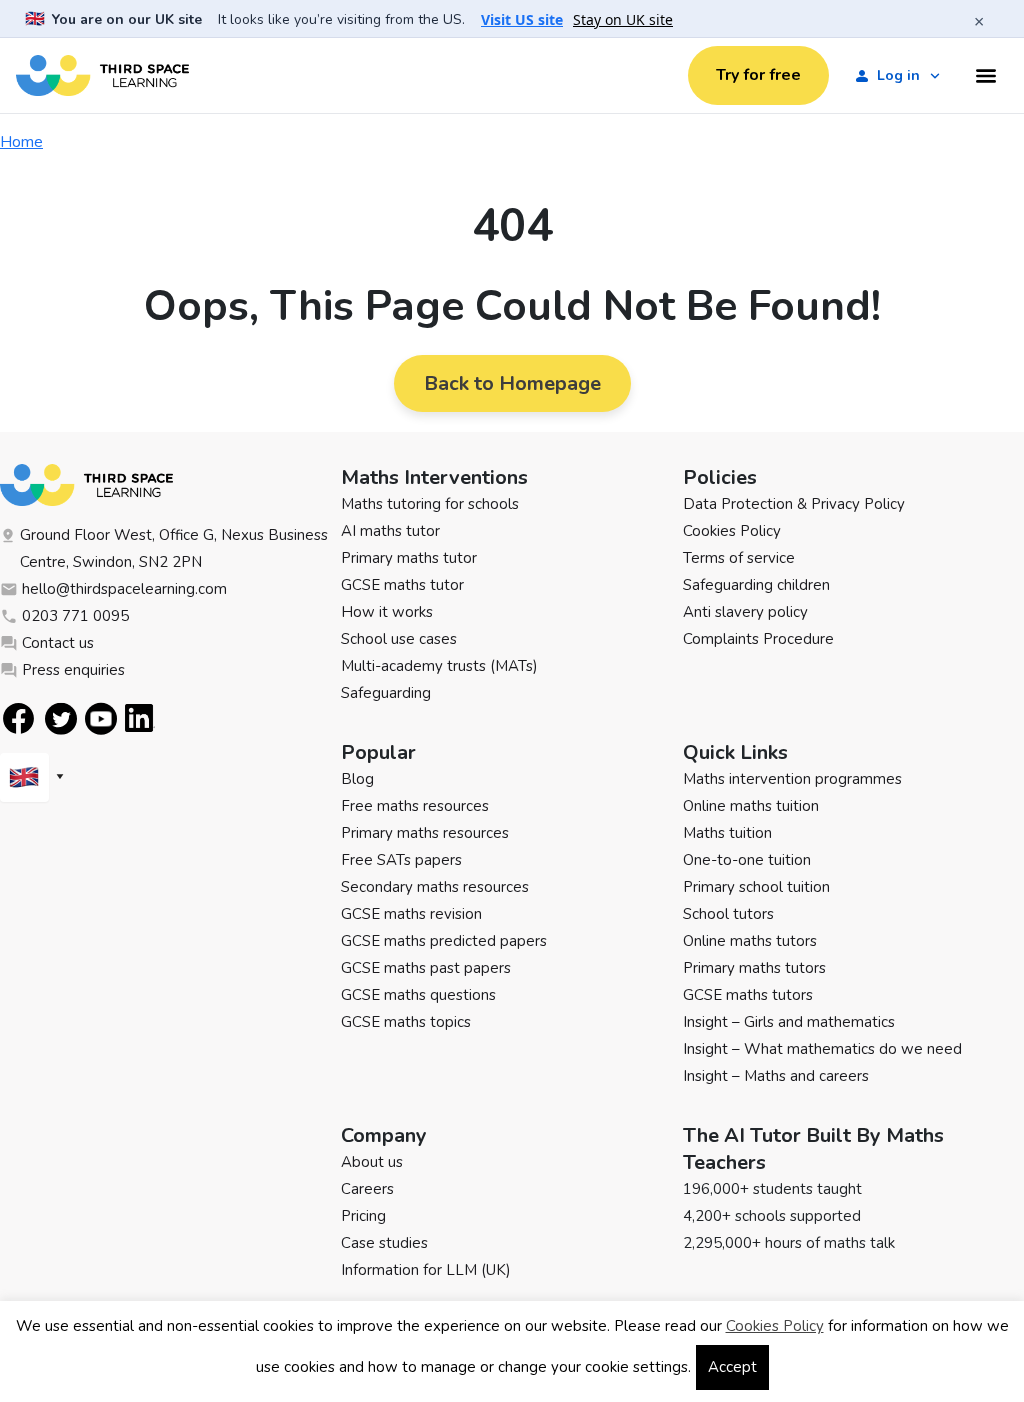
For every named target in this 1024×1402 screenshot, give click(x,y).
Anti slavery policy (745, 612)
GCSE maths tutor (402, 585)
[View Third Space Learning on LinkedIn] (140, 718)
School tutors (728, 914)
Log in (898, 75)
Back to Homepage (512, 383)
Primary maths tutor (409, 558)
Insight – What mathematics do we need (822, 1049)
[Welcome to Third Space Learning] (102, 76)
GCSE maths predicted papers (444, 941)
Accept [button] (732, 1367)
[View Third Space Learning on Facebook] (18, 718)
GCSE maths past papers (426, 968)
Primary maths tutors (754, 968)
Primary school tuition (756, 887)
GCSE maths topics (406, 1022)
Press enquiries (73, 670)
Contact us (58, 643)
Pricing (363, 1216)
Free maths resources (415, 806)
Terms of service (739, 558)
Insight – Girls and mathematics (789, 1022)
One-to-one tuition (747, 860)
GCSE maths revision (411, 914)
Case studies (384, 1243)
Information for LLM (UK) (426, 1270)
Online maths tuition (751, 806)
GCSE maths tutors (748, 995)
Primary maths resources (425, 833)
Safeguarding (386, 693)
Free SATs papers (401, 860)
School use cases (399, 639)
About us (372, 1162)
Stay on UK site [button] (623, 20)
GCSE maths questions (418, 995)
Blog (357, 779)
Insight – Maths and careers (776, 1076)
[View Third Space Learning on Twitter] (61, 718)
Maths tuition (727, 833)
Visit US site (522, 20)
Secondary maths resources (435, 887)
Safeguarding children (756, 585)
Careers (367, 1189)
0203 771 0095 (75, 616)
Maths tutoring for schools (430, 504)
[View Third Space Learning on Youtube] (101, 718)
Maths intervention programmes (792, 779)
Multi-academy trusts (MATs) (439, 666)
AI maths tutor (390, 531)
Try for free (758, 75)
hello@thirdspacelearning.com (124, 589)
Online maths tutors (750, 941)
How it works (387, 612)
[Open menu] (986, 76)
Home (21, 142)
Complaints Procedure (758, 639)
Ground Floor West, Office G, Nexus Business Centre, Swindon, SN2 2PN (174, 548)
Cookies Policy (732, 531)
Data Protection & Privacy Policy (794, 504)
